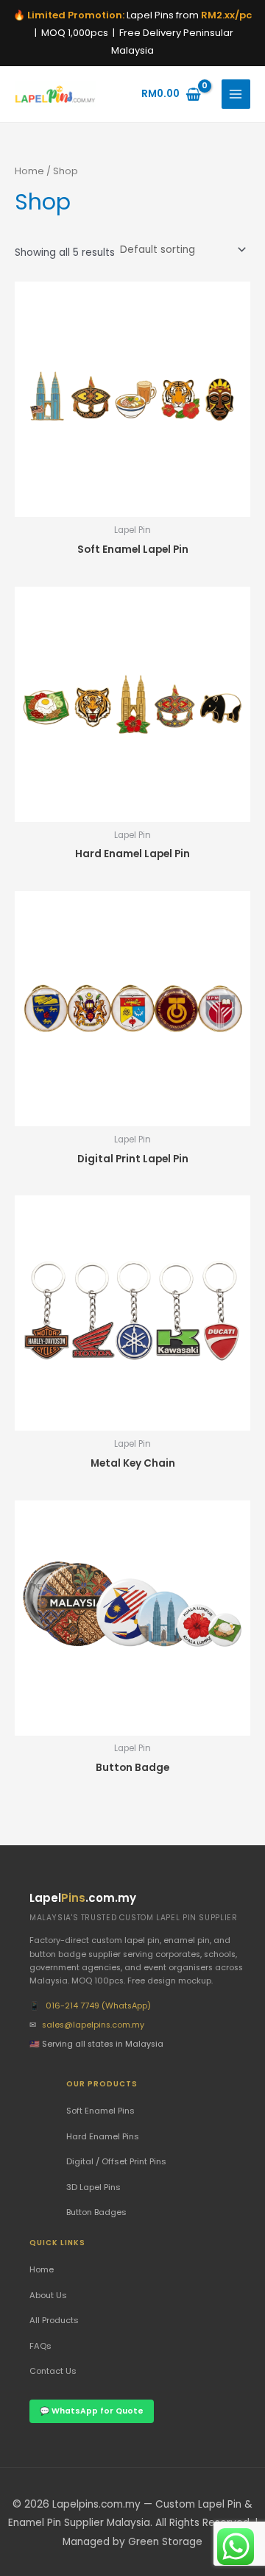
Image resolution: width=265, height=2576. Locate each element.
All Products (54, 2320)
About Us (48, 2295)
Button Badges (96, 2212)
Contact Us (53, 2371)
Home (29, 171)
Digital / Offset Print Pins (116, 2161)
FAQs (40, 2346)
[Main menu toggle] (236, 94)
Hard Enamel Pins (103, 2136)
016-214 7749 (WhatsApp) (98, 2006)
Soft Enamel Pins (100, 2111)
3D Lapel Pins (93, 2187)
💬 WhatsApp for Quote (92, 2411)
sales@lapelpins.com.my (93, 2025)
